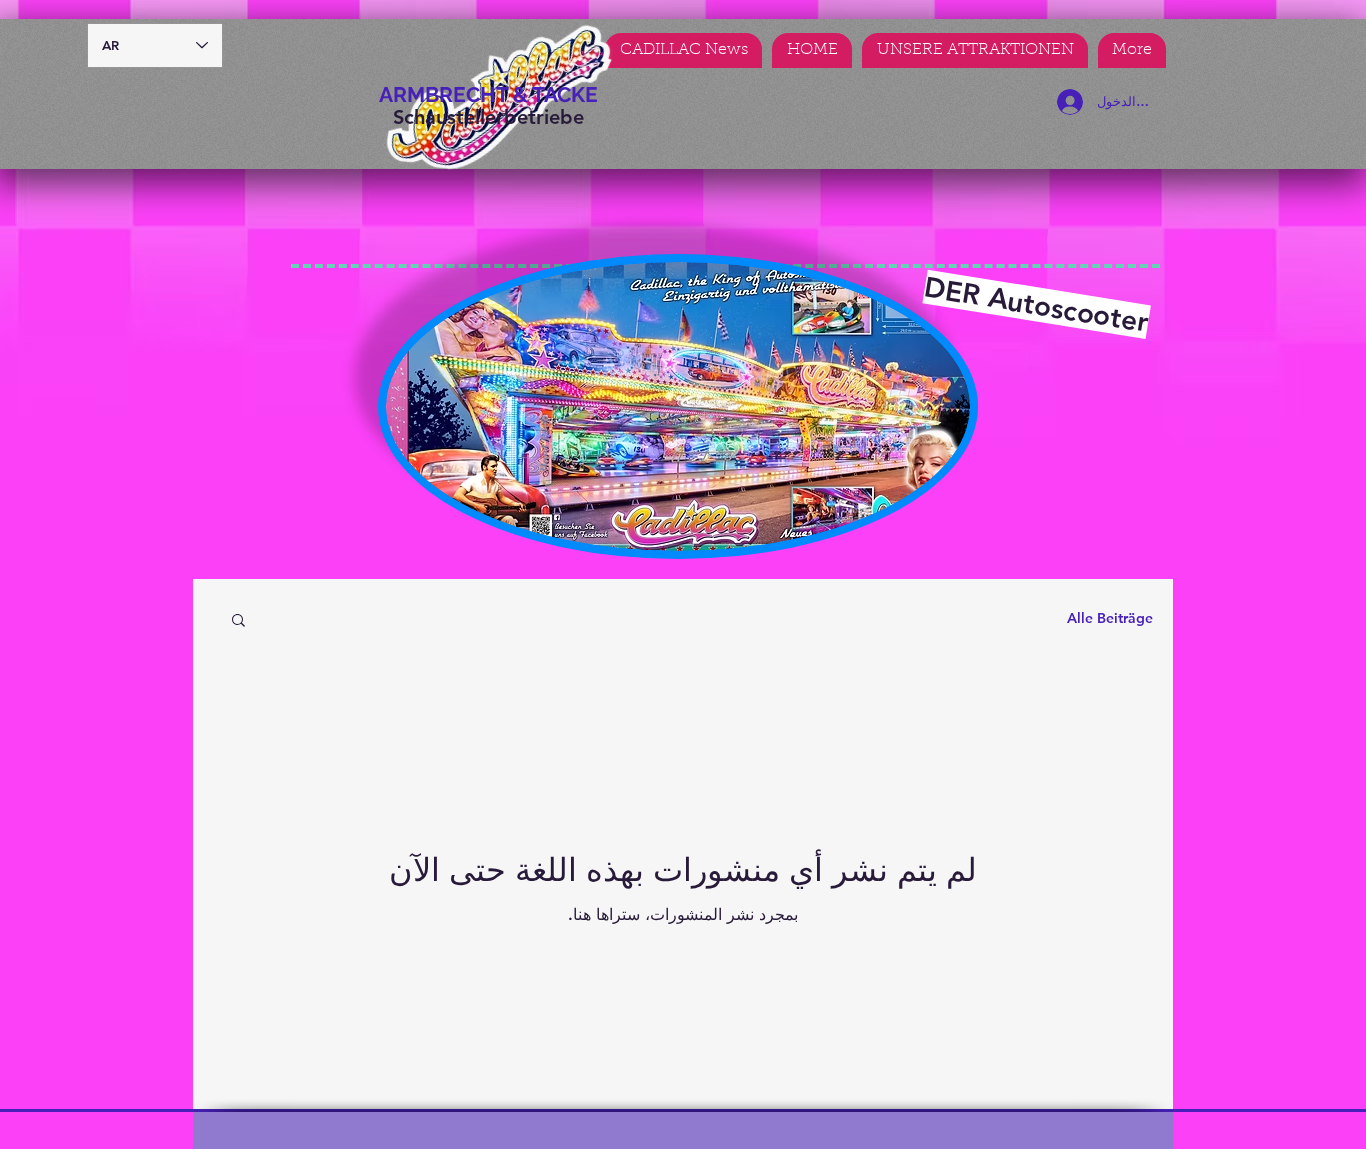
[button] (238, 621)
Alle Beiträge (1110, 618)
